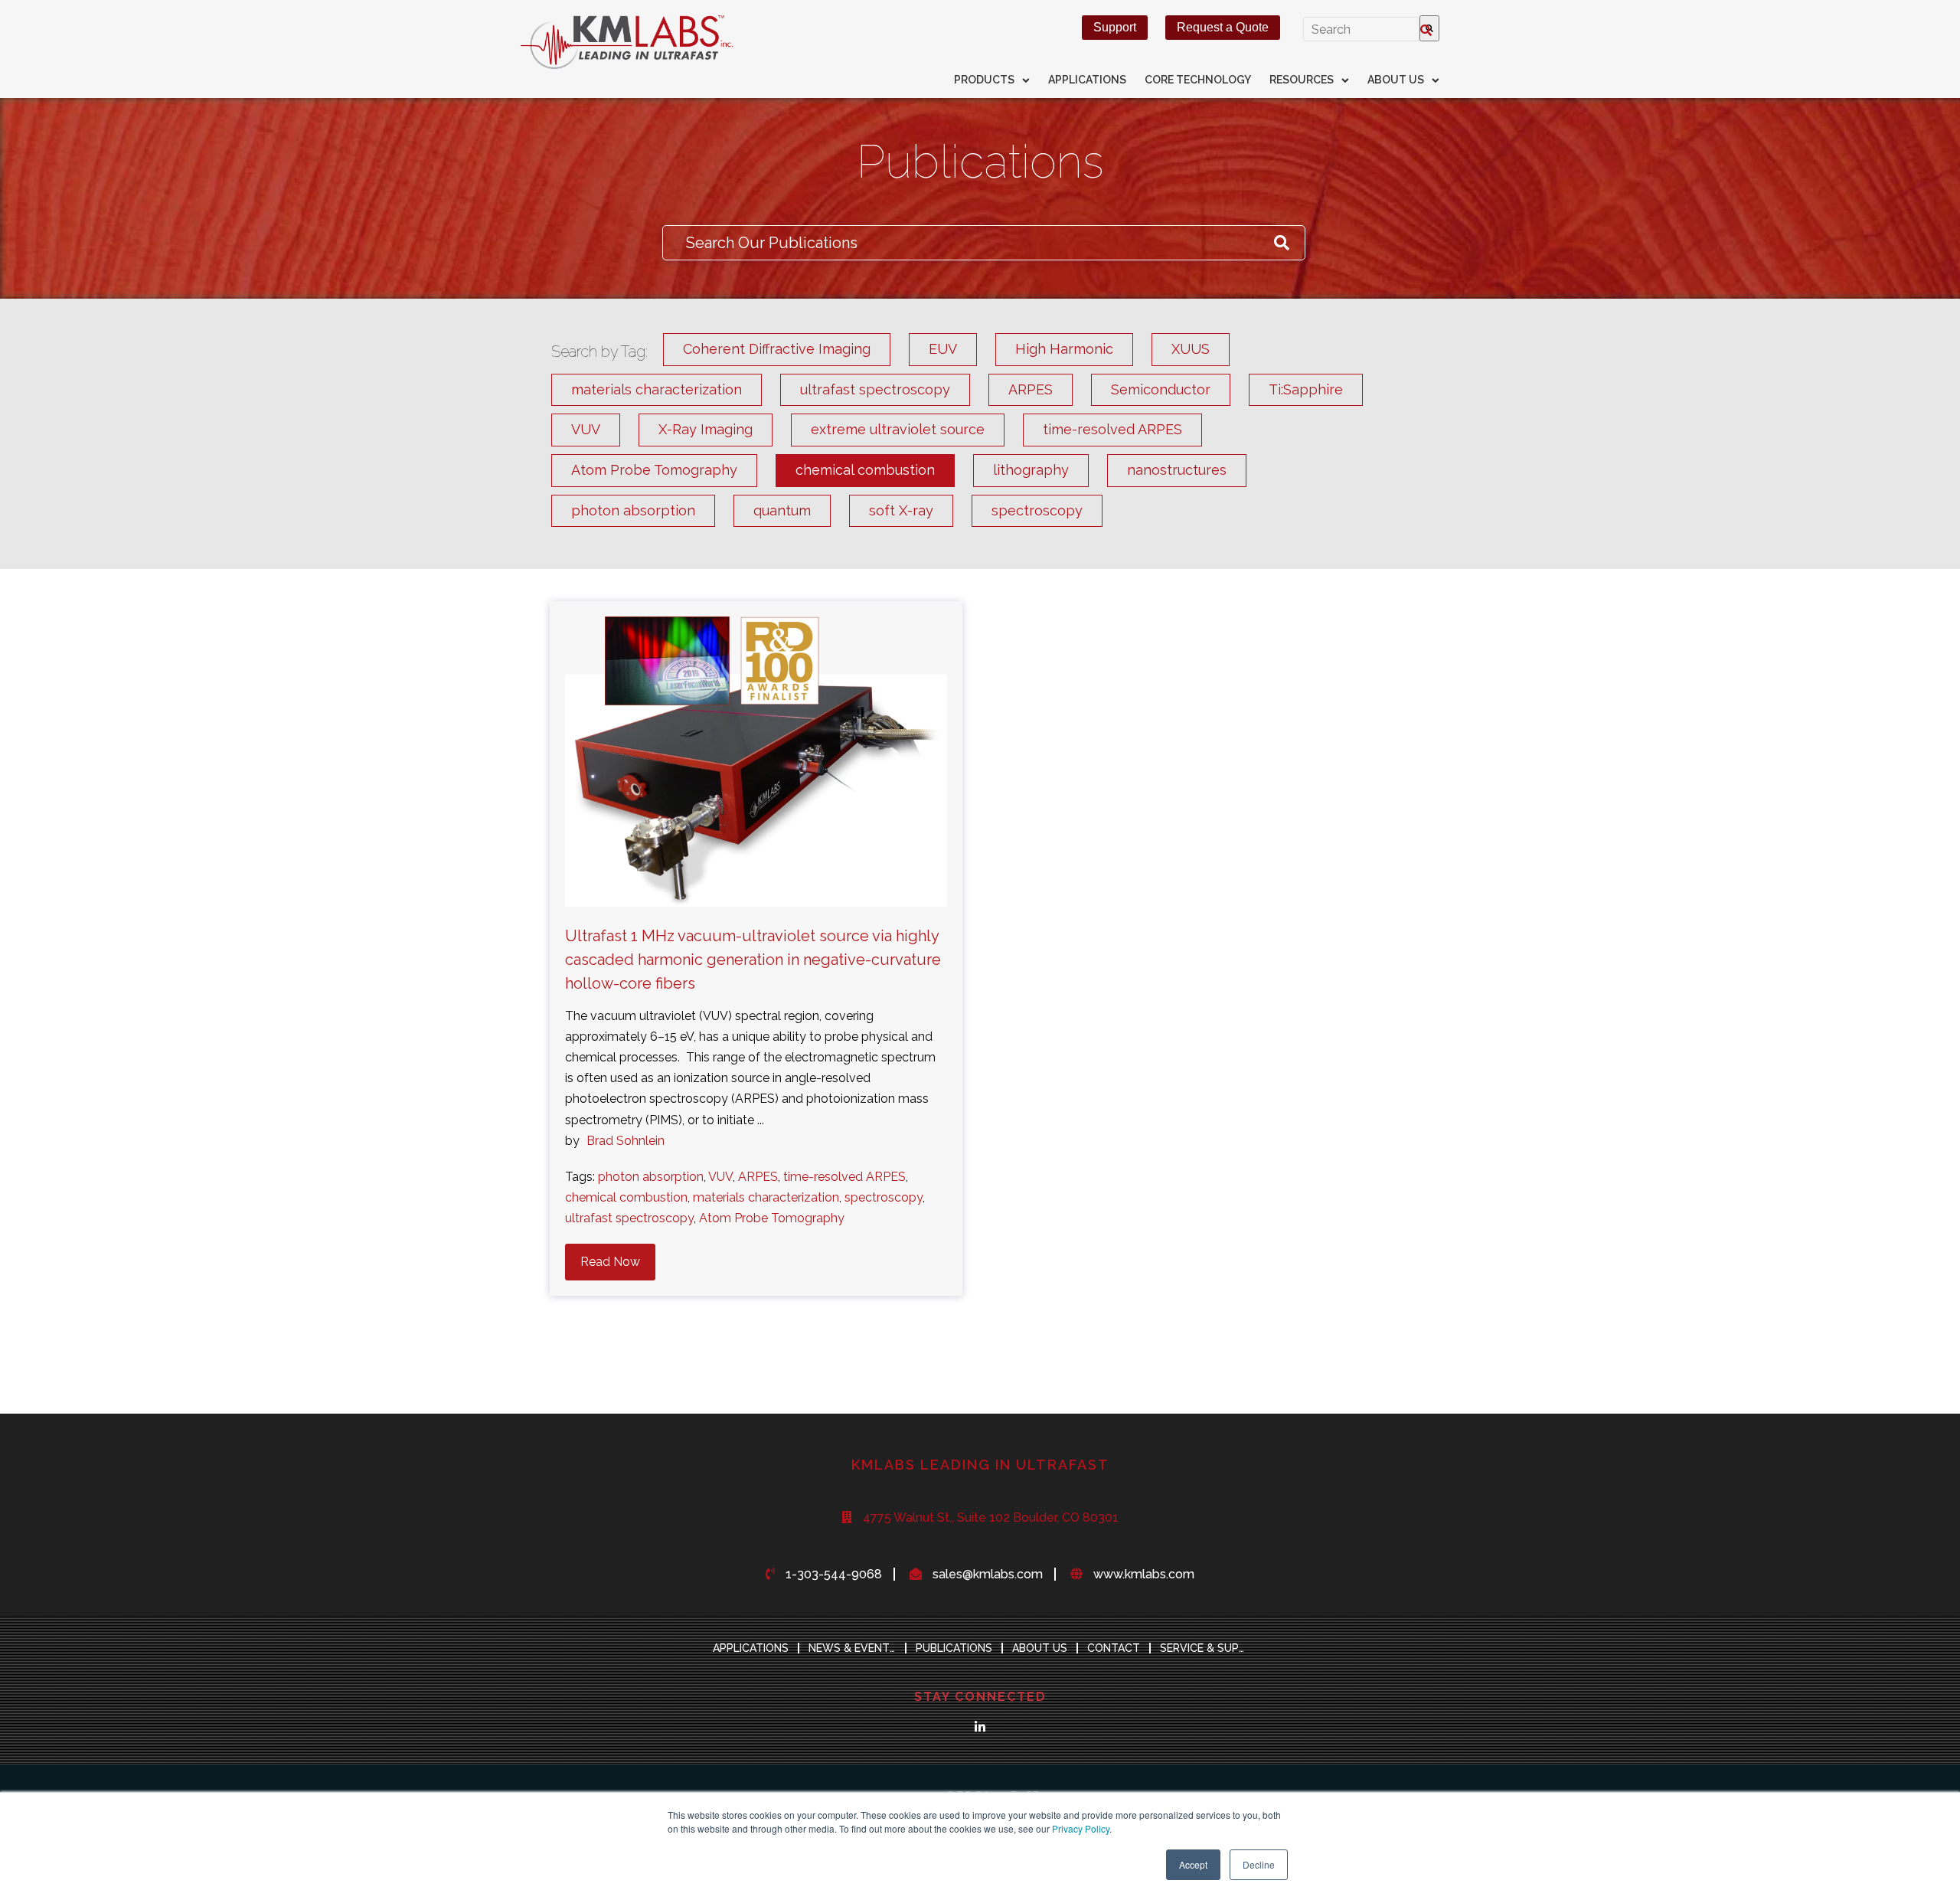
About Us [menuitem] (1040, 1648)
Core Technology (1198, 80)
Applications (1087, 80)
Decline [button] (1259, 1864)
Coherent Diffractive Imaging (777, 349)
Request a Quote (1223, 27)
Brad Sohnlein (626, 1141)
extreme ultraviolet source (898, 429)
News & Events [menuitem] (853, 1648)
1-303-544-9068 (834, 1574)
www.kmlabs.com (1144, 1574)
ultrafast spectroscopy (875, 389)
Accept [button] (1193, 1864)
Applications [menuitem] (751, 1648)
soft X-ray (901, 510)
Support (1115, 27)
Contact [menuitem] (1114, 1648)
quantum (782, 510)
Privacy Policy (1081, 1828)
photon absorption (633, 510)
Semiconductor (1161, 389)
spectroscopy (1037, 510)
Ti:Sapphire (1306, 389)
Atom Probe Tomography (654, 470)
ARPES (1031, 389)
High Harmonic (1064, 349)
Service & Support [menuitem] (1208, 1648)
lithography (1031, 470)
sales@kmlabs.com (988, 1574)
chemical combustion (865, 470)
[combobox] (1361, 29)
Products (984, 80)
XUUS (1191, 349)
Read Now (610, 1262)
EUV (943, 349)
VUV (586, 429)
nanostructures (1177, 470)
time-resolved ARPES (1112, 429)
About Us (1396, 80)
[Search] (1429, 28)
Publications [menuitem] (954, 1648)
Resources (1302, 80)
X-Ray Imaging (706, 429)
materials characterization (657, 389)
